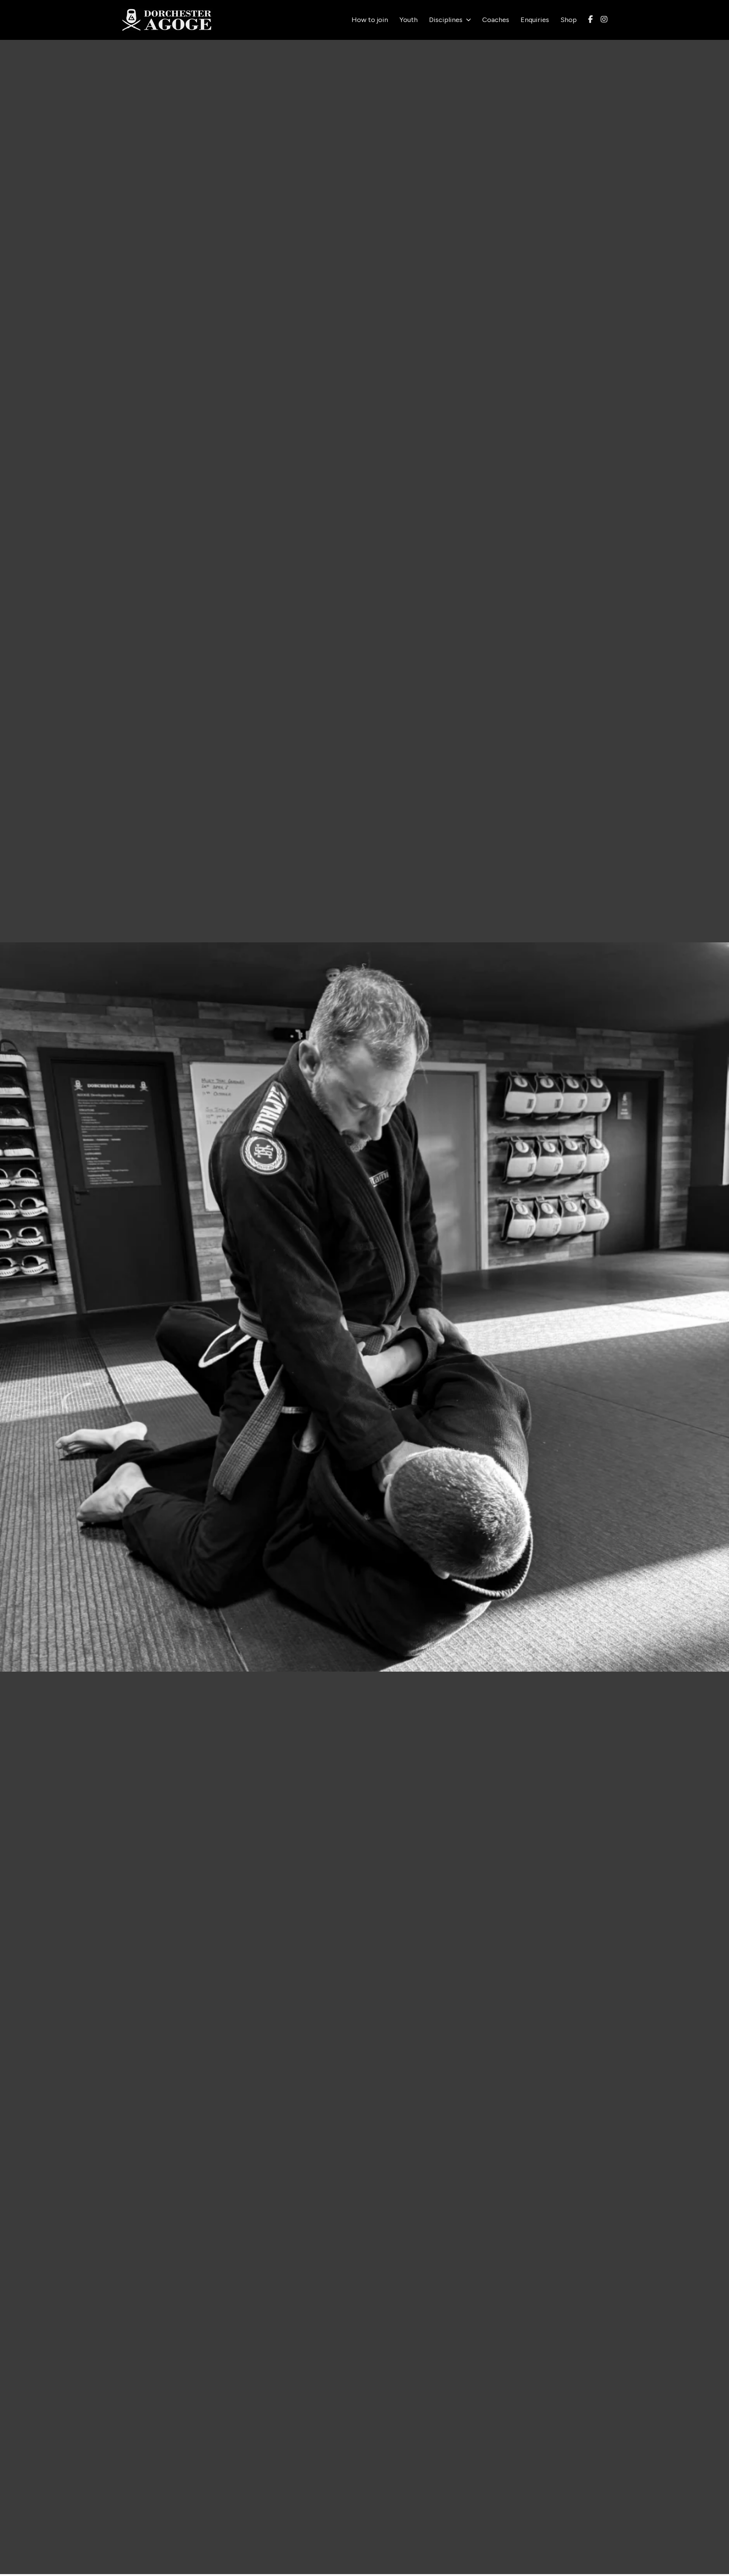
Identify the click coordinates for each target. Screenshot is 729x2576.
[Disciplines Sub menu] (469, 20)
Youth (409, 20)
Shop (569, 20)
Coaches (496, 20)
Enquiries (535, 20)
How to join (370, 20)
